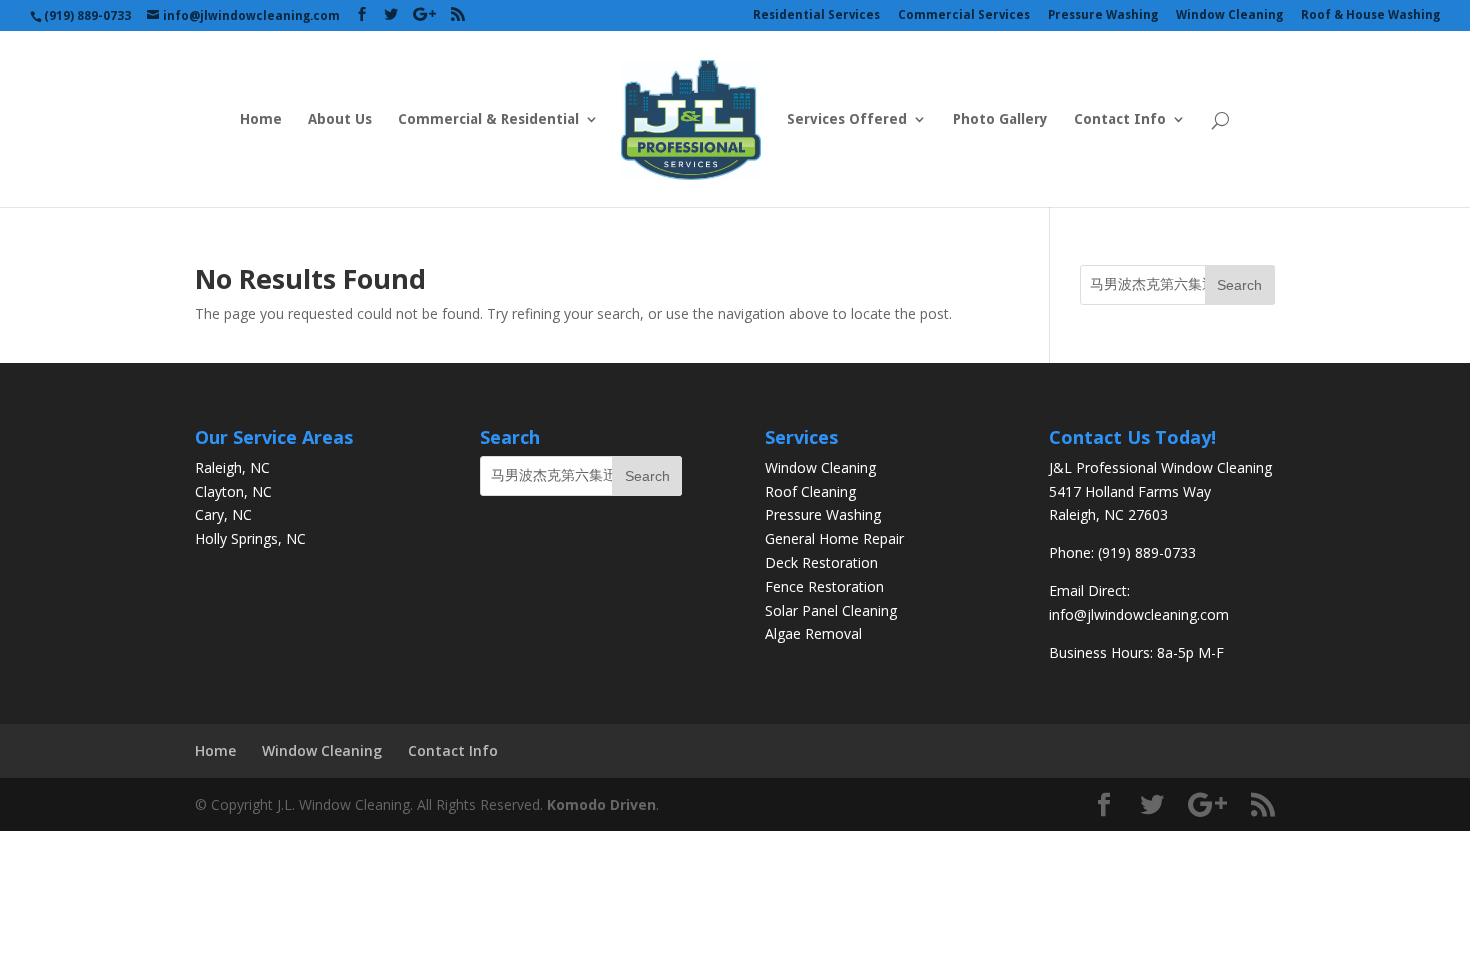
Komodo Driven (601, 804)
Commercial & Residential (488, 119)
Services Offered (847, 119)
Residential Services (816, 15)
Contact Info (1120, 119)
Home (261, 119)
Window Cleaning (1229, 15)
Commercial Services (964, 15)
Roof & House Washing (1370, 15)
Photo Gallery (1000, 119)
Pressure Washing (1103, 15)
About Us (340, 119)
